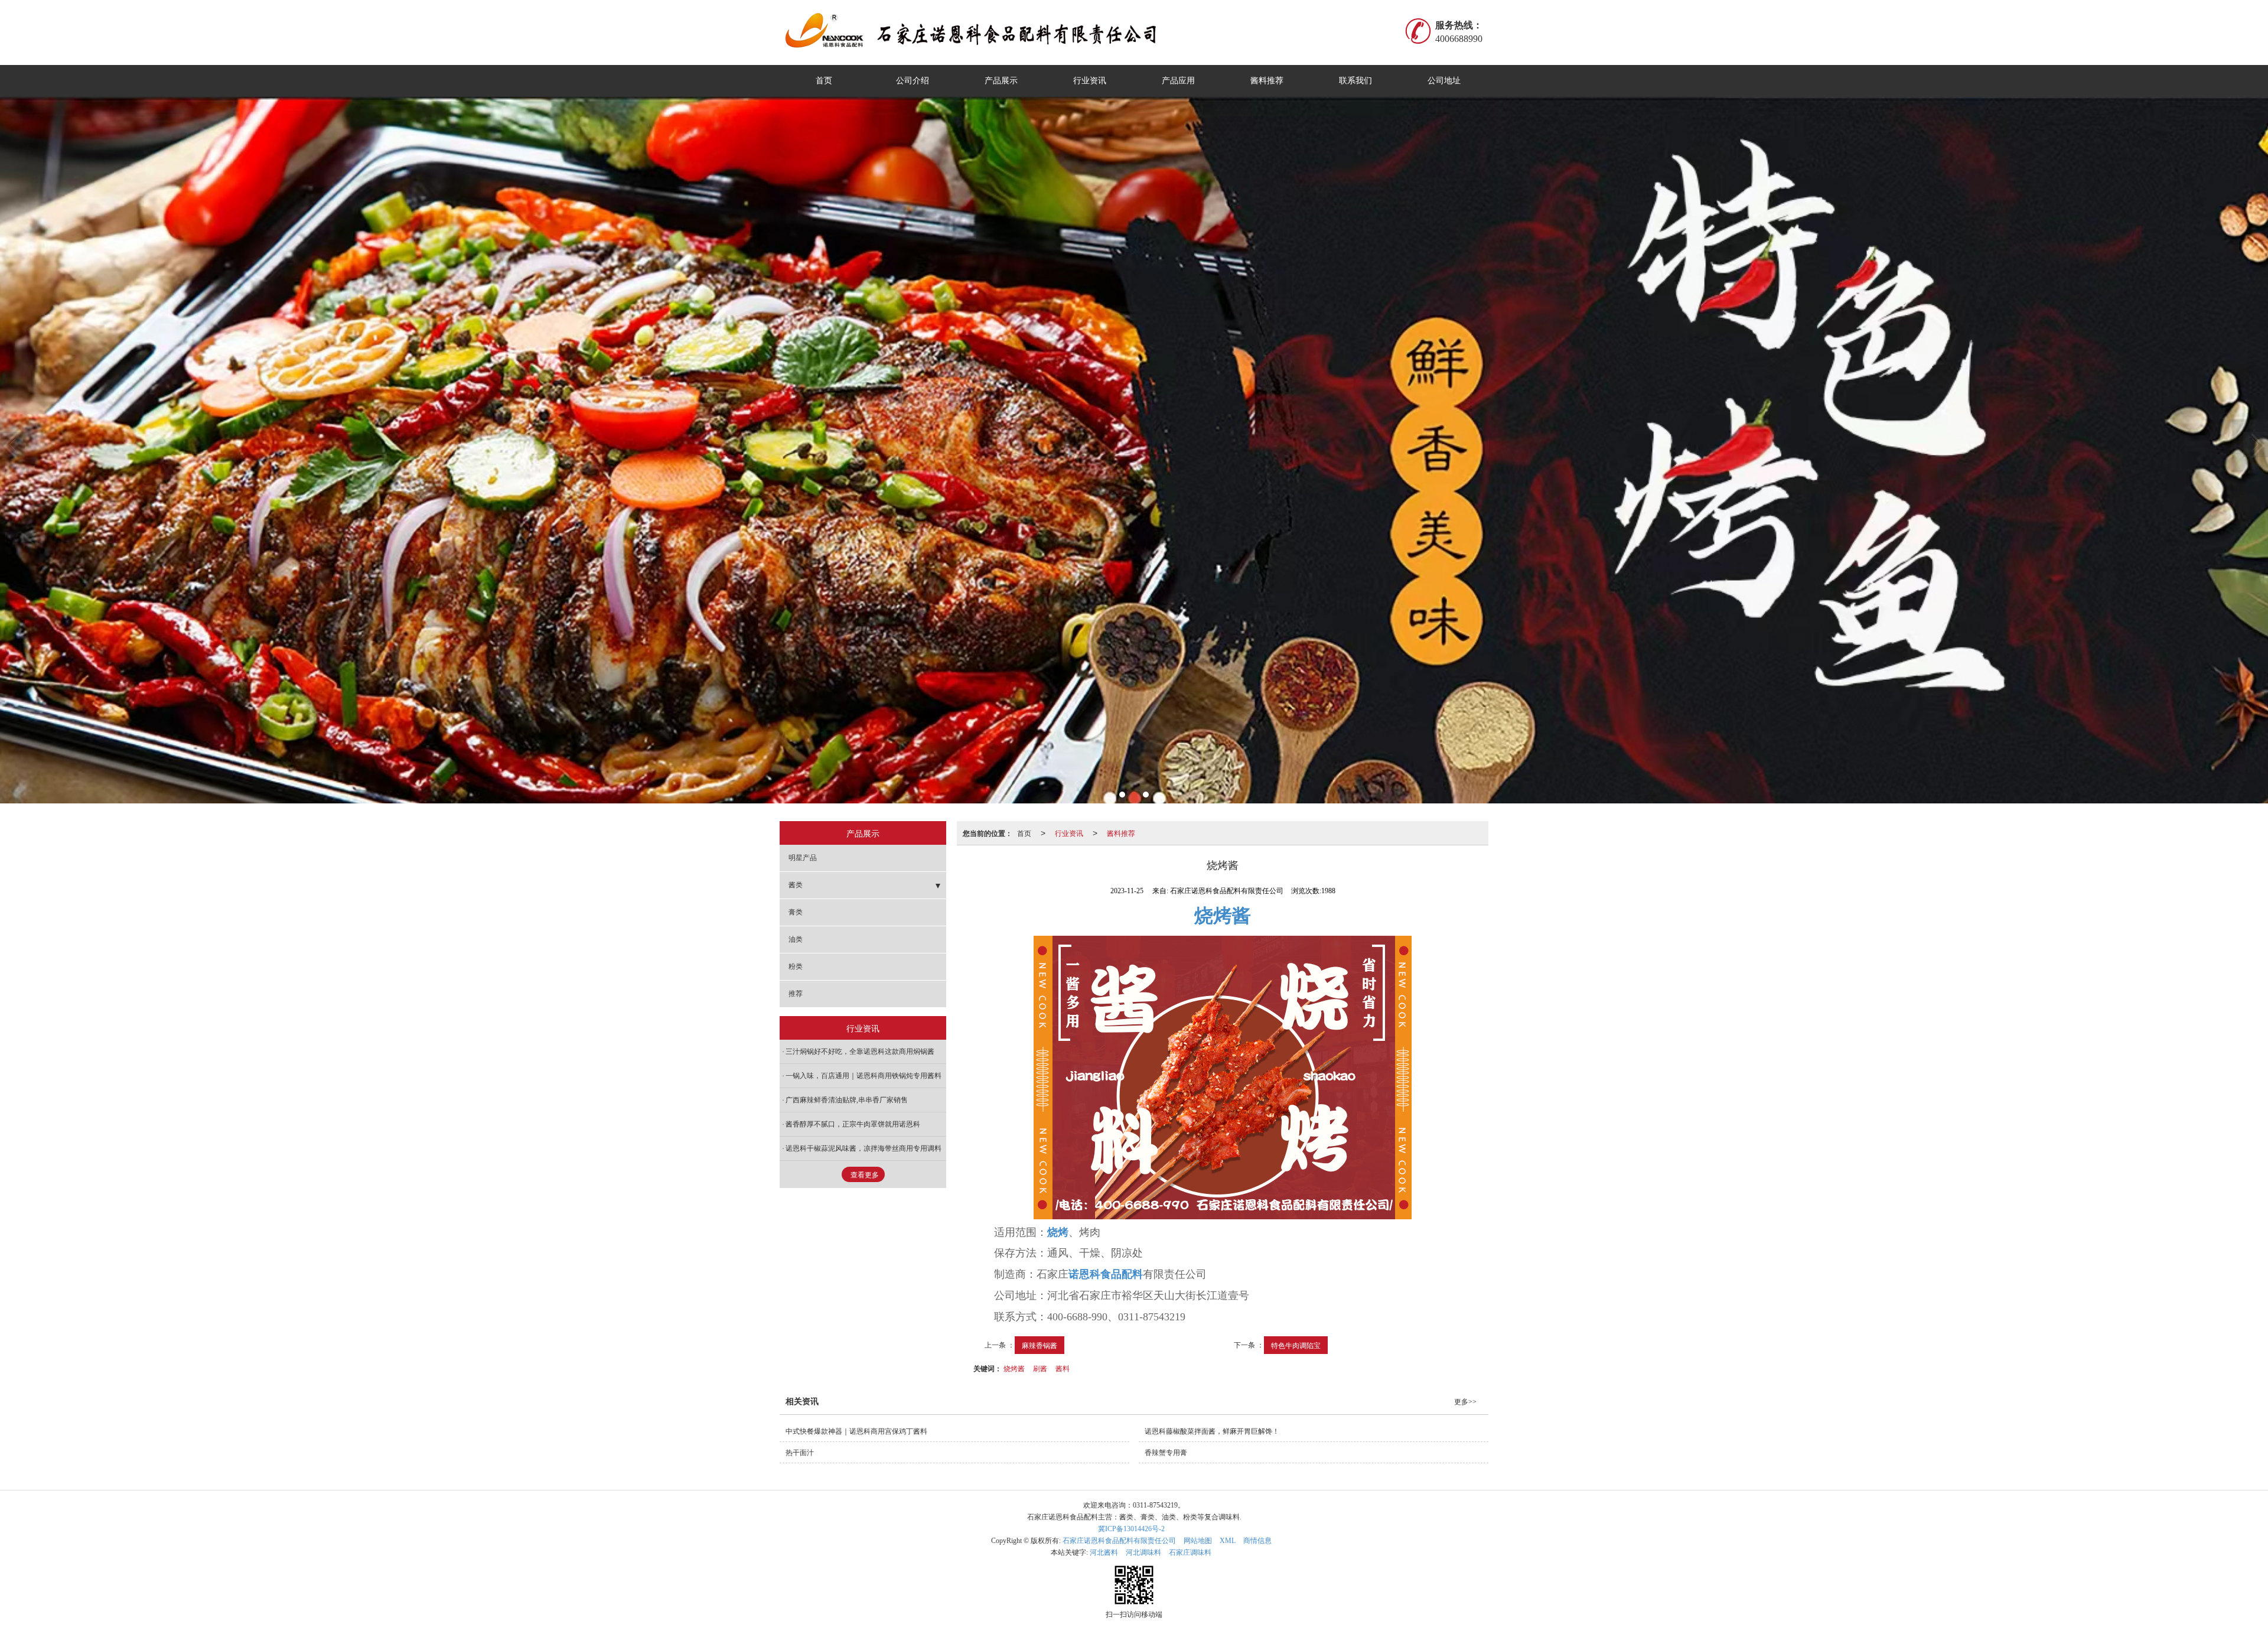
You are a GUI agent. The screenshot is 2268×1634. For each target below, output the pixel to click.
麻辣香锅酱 (1039, 1345)
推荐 (796, 994)
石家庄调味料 (1190, 1552)
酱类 (796, 885)
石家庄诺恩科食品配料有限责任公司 (1119, 1541)
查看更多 (865, 1175)
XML (1228, 1541)
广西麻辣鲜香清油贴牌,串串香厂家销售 (847, 1100)
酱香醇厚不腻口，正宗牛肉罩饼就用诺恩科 (853, 1124)
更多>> (1465, 1402)
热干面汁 (800, 1453)
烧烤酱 (1014, 1368)
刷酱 (1040, 1368)
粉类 (796, 966)
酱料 (1063, 1368)
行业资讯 (1090, 81)
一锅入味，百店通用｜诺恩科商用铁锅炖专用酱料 (863, 1076)
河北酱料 (1104, 1552)
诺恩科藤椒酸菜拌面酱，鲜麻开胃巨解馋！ (1212, 1431)
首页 (824, 81)
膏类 (796, 912)
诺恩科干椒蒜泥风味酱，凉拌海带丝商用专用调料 (863, 1148)
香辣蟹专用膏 (1166, 1453)
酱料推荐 (1267, 81)
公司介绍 (913, 81)
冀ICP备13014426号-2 (1131, 1529)
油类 (796, 939)
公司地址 (1444, 81)
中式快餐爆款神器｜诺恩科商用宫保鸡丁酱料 (856, 1431)
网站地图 (1198, 1541)
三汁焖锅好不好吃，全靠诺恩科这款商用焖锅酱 (860, 1052)
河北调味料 (1143, 1552)
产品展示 (1001, 81)
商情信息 (1257, 1541)
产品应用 (1178, 81)
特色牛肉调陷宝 (1296, 1345)
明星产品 (803, 858)
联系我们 (1355, 81)
